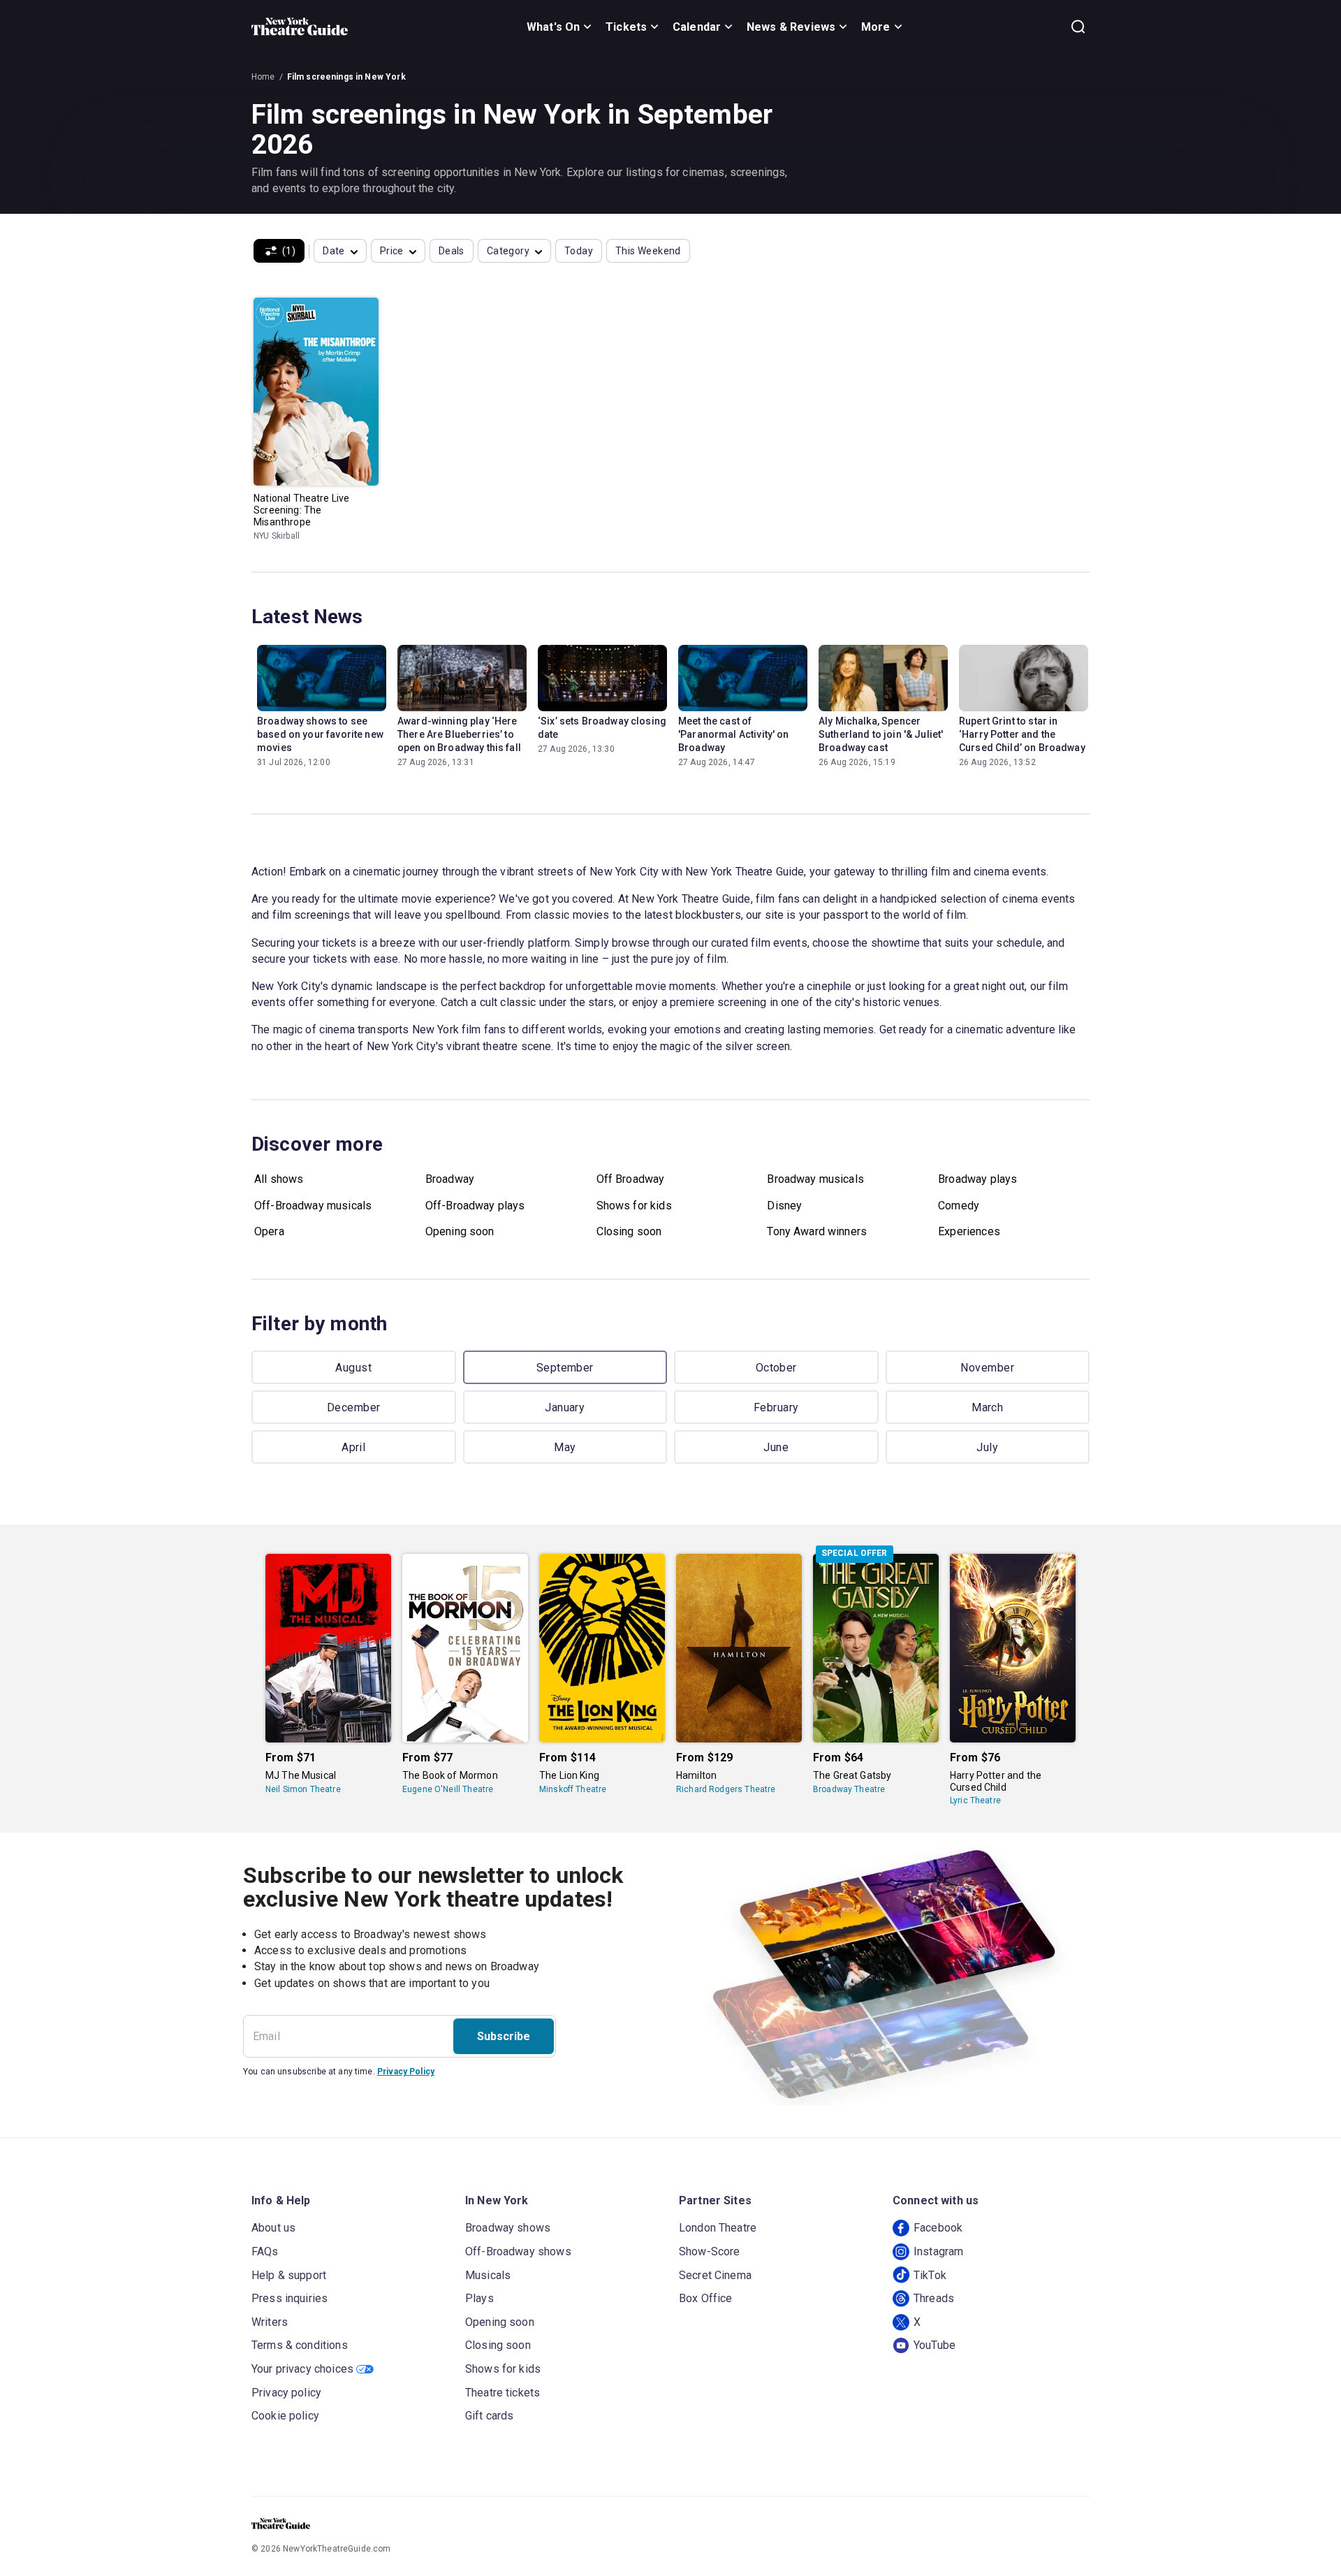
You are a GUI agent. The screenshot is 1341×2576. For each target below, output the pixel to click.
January (565, 1407)
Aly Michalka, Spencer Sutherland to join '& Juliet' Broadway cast (881, 734)
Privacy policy (286, 2393)
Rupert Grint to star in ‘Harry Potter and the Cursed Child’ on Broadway (1022, 734)
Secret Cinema (715, 2275)
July (987, 1447)
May (565, 1447)
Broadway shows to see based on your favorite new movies (320, 734)
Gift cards (490, 2416)
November (987, 1368)
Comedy (959, 1206)
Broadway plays (977, 1179)
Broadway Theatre (849, 1789)
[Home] (300, 27)
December (354, 1407)
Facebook (938, 2228)
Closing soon (629, 1231)
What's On (553, 27)
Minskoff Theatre (573, 1789)
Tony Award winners (817, 1231)
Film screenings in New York (346, 77)
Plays (479, 2298)
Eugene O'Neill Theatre (448, 1789)
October (776, 1368)
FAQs (265, 2251)
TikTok (930, 2275)
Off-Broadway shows (518, 2251)
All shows (279, 1179)
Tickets (626, 27)
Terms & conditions (300, 2345)
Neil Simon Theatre (303, 1789)
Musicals (488, 2275)
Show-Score (710, 2251)
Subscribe (504, 2036)
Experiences (969, 1231)
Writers (270, 2322)
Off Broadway (631, 1179)
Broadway (450, 1179)
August (353, 1368)
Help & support (289, 2275)
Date (334, 251)
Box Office (706, 2298)
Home (263, 77)
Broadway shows (508, 2228)
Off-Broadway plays (475, 1206)
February (776, 1407)
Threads (934, 2298)
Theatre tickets (503, 2393)
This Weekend (648, 251)
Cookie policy (285, 2416)
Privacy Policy (406, 2072)
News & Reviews (791, 27)
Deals (452, 251)
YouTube (935, 2345)
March (987, 1407)
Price (392, 251)
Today (579, 251)
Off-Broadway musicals (313, 1206)
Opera (269, 1231)
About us (273, 2228)
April (353, 1447)
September (565, 1368)
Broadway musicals (815, 1179)
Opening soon (460, 1231)
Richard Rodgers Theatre (726, 1789)
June (776, 1447)
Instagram (938, 2251)
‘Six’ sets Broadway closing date (602, 728)
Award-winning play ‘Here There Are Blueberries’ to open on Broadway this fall (459, 734)
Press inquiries (290, 2298)
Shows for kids (634, 1206)
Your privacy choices (302, 2369)
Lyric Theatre (975, 1800)
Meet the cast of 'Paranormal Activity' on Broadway (734, 734)
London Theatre (718, 2228)
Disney (784, 1206)
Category (508, 251)
